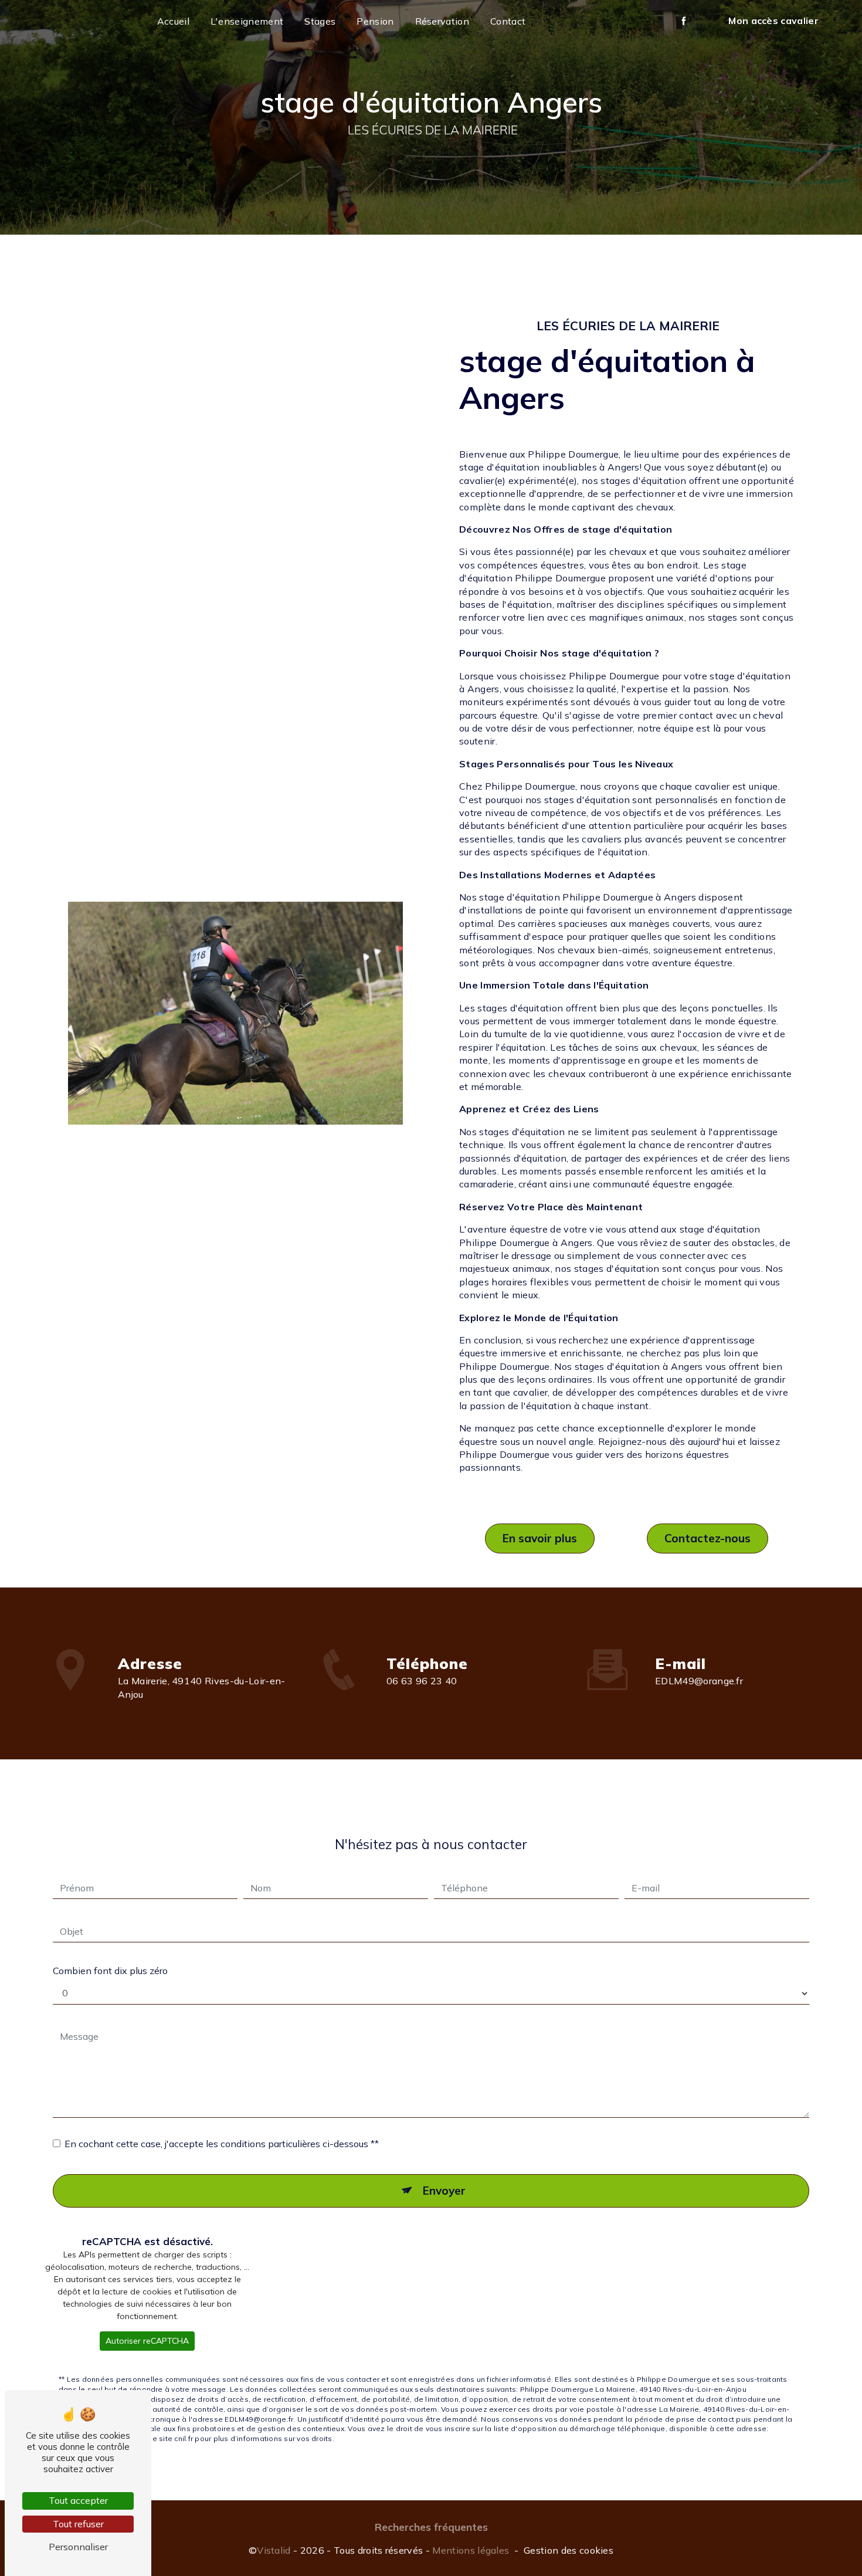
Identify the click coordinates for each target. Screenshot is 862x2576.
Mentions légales (471, 2550)
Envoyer (444, 2191)
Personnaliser (78, 2547)
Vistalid (274, 2550)
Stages (320, 21)
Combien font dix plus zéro (110, 1971)
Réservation (442, 21)
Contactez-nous (707, 1538)
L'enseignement (247, 21)
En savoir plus (540, 1538)
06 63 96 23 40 (422, 1681)
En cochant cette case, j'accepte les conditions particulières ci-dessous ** (222, 2144)
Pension (375, 21)
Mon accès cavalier (773, 21)
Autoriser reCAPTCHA (147, 2341)
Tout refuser (78, 2524)
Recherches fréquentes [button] (431, 2527)
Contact (508, 21)
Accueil (173, 21)
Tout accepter (78, 2500)
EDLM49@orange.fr (699, 1681)
